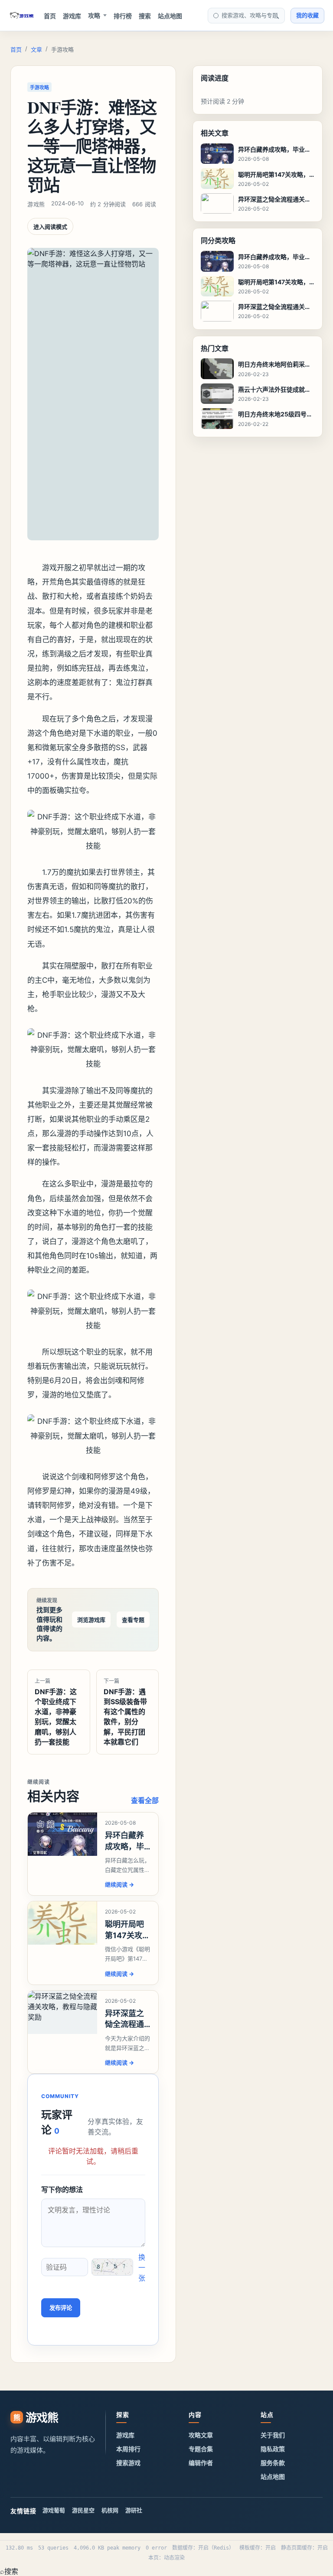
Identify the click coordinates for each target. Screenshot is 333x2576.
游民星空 (83, 2510)
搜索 (145, 16)
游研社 (134, 2510)
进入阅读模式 (50, 227)
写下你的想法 (62, 2189)
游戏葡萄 (54, 2510)
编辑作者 (201, 2463)
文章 (36, 49)
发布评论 (61, 2308)
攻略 (94, 15)
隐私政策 (273, 2449)
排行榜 (123, 16)
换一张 (142, 2267)
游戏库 (72, 16)
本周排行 (128, 2449)
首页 (50, 16)
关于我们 (273, 2435)
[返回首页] (22, 16)
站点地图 (170, 16)
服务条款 (273, 2463)
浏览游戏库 (91, 1620)
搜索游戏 (128, 2463)
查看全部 (145, 1800)
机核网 (110, 2510)
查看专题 (133, 1620)
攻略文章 (201, 2435)
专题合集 (201, 2449)
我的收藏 (307, 15)
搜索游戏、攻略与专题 (250, 15)
